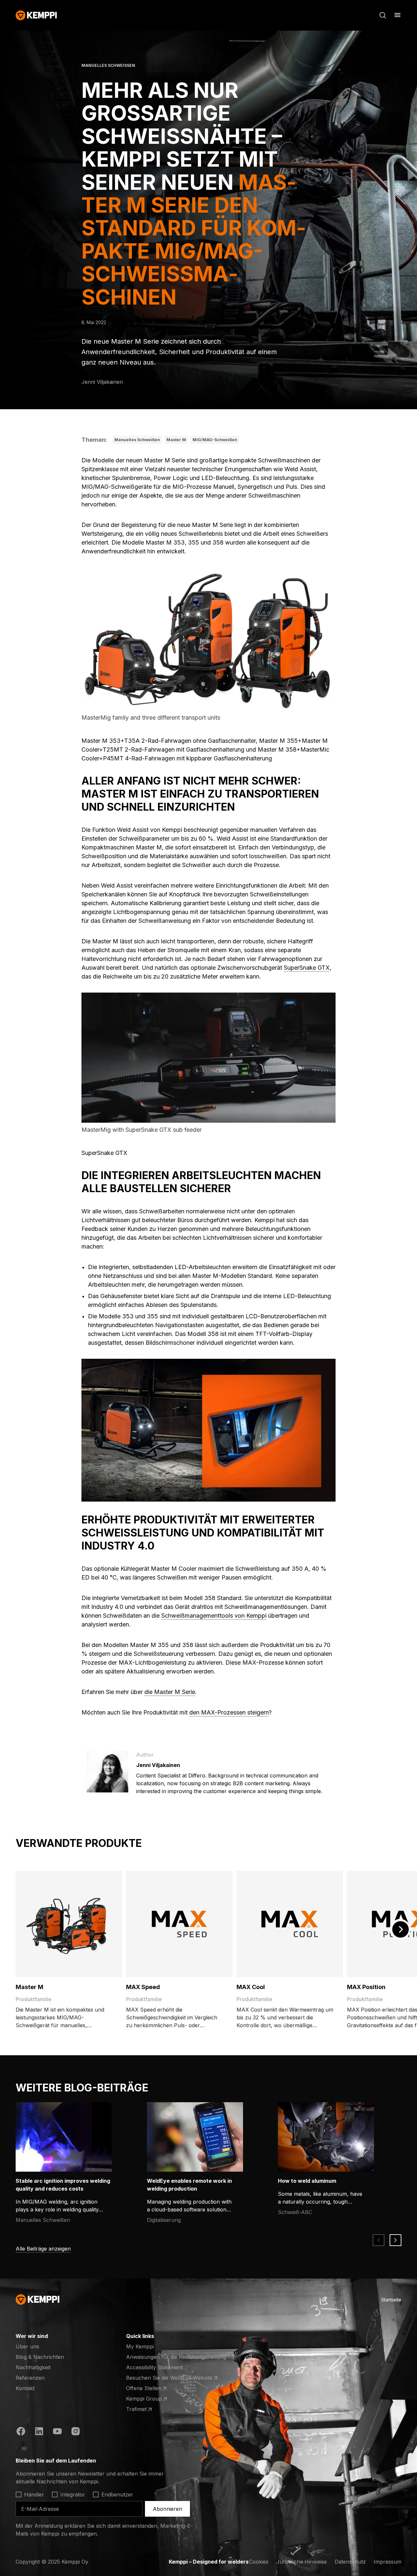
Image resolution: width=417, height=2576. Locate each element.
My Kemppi (140, 2346)
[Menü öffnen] (397, 15)
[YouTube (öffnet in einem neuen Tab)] (57, 2432)
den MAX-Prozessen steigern (229, 1712)
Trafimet (151, 2409)
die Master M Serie (170, 1692)
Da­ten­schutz (350, 2562)
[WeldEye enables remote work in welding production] (199, 2137)
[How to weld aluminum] (330, 2137)
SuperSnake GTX (307, 968)
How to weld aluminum (307, 2181)
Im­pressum (388, 2562)
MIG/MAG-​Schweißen (215, 440)
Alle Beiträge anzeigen (43, 2249)
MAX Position (366, 1987)
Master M (176, 440)
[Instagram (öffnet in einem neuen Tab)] (76, 2432)
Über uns (27, 2346)
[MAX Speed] (179, 1924)
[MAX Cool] (290, 1924)
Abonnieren (167, 2509)
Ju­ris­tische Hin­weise (302, 2562)
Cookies (259, 2562)
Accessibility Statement (154, 2367)
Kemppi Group (151, 2399)
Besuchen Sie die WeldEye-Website (169, 2378)
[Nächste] (400, 1929)
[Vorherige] (379, 2240)
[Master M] (69, 1924)
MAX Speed (143, 1987)
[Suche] (383, 15)
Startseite (391, 2300)
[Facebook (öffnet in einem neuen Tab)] (21, 2432)
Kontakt (25, 2388)
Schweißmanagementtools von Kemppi (214, 1616)
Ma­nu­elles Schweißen (137, 440)
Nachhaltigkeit (33, 2367)
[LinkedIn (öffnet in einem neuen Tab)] (39, 2432)
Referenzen (30, 2378)
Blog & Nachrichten (40, 2357)
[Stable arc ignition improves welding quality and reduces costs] (68, 2137)
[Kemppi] (36, 15)
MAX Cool (251, 1987)
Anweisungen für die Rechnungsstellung (176, 2357)
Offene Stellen (151, 2389)
